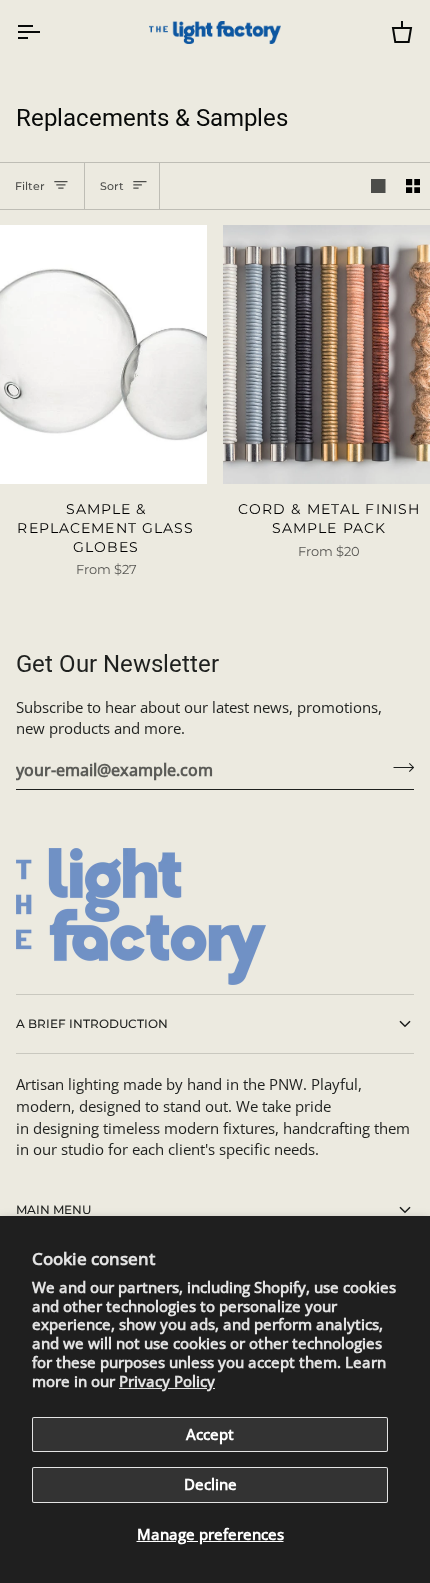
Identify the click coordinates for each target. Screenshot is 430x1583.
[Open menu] (46, 32)
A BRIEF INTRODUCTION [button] (92, 1023)
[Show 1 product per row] (378, 186)
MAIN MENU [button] (53, 1209)
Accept (210, 1434)
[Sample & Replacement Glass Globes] (103, 354)
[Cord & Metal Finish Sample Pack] (326, 354)
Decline (210, 1484)
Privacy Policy (167, 1381)
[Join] (397, 767)
